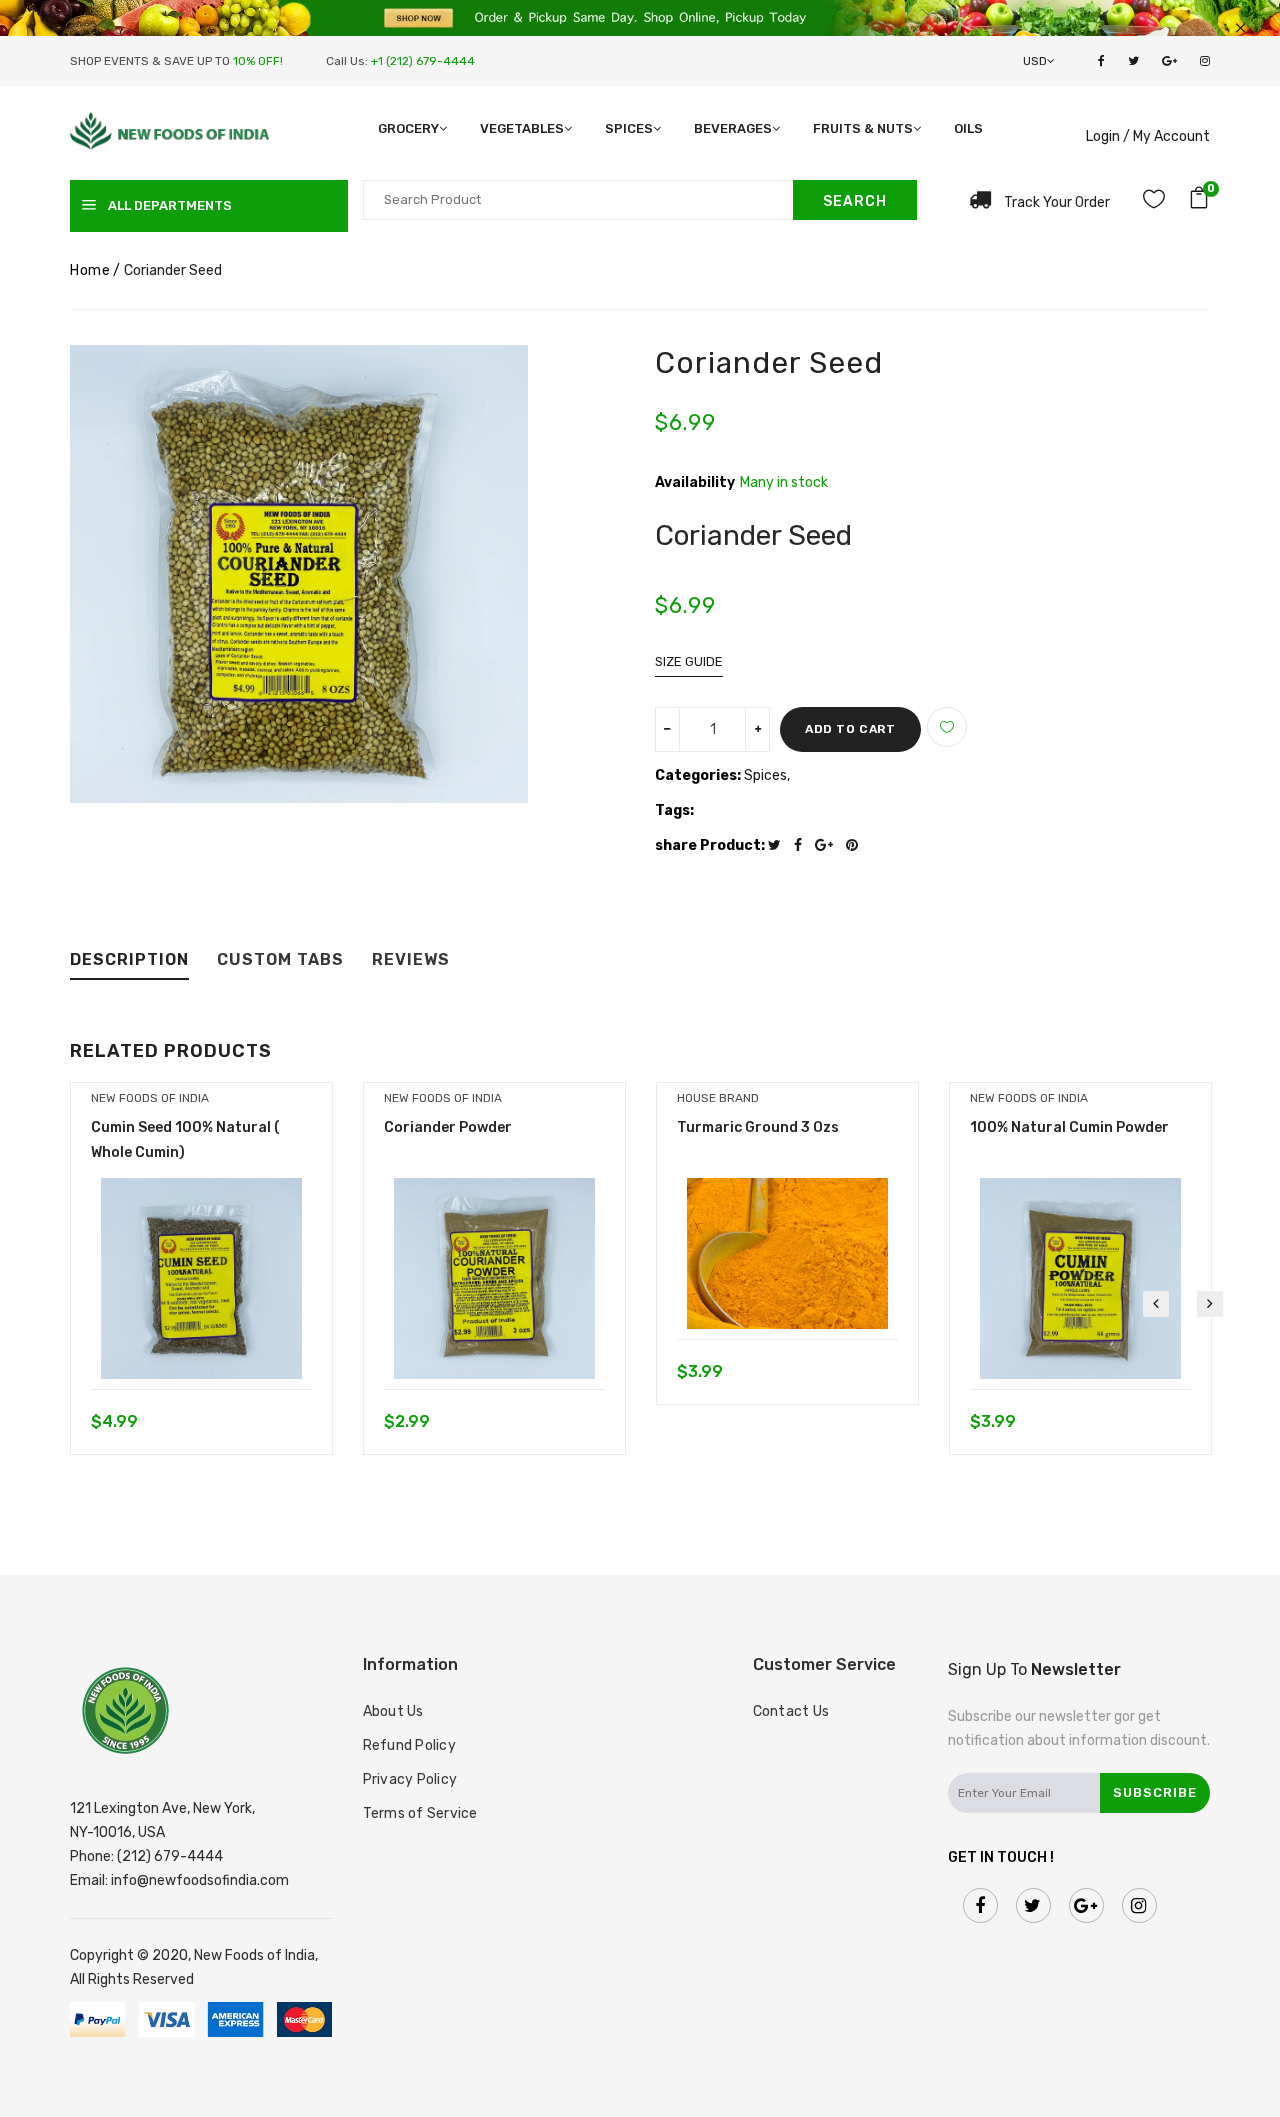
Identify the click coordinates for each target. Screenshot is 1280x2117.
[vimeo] (857, 845)
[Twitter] (779, 845)
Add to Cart (850, 729)
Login (1103, 136)
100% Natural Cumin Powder (1069, 1127)
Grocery (408, 128)
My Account (1171, 136)
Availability (695, 483)
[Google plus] (829, 845)
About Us (393, 1711)
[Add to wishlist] (947, 727)
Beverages (733, 128)
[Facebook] (803, 845)
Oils (968, 128)
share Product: (710, 845)
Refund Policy (409, 1745)
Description (129, 960)
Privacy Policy (410, 1779)
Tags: (674, 810)
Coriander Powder (448, 1127)
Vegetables (522, 128)
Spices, (767, 775)
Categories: (698, 775)
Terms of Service (420, 1813)
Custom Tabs (280, 960)
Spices (629, 128)
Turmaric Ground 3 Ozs (758, 1127)
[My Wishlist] (1154, 202)
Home (90, 270)
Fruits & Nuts (863, 128)
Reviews (411, 960)
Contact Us (791, 1711)
